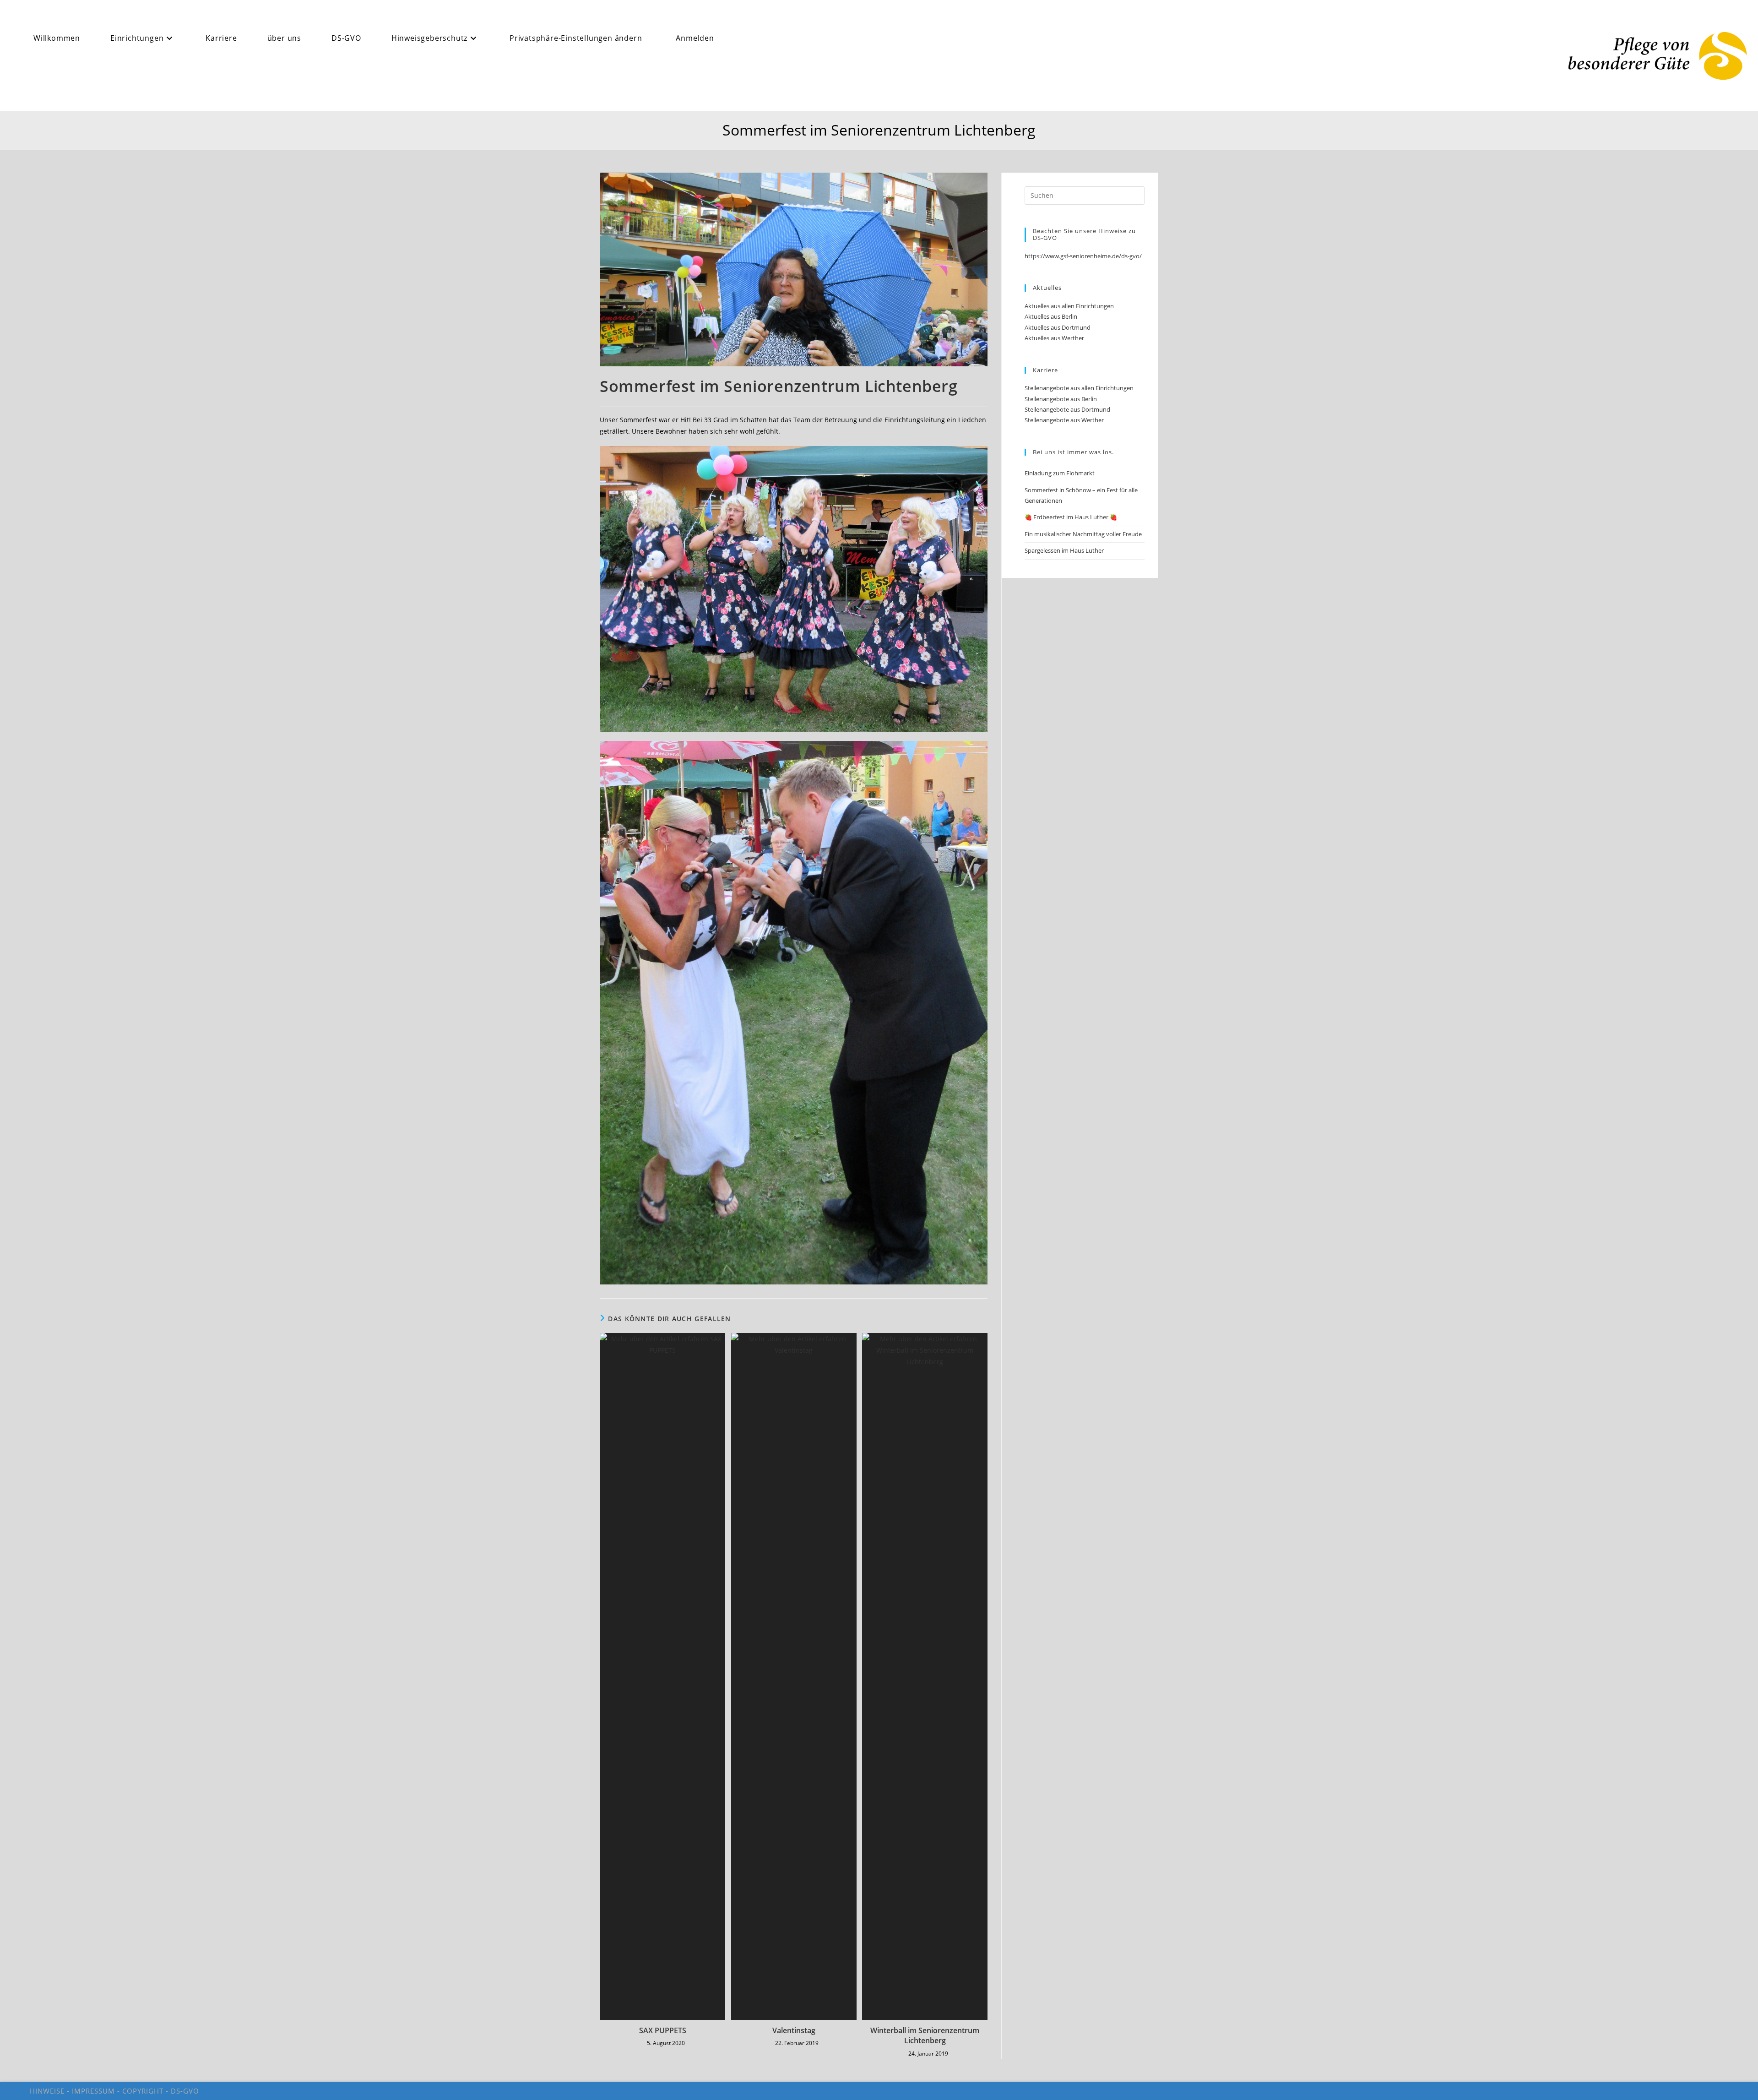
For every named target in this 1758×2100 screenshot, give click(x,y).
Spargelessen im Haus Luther (1064, 550)
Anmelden (695, 38)
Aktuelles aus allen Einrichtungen (1069, 306)
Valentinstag (794, 2030)
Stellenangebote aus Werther (1064, 420)
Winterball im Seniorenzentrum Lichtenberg (925, 2035)
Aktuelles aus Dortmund (1058, 327)
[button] (579, 38)
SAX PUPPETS (663, 2030)
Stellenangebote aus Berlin (1061, 399)
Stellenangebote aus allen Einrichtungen (1079, 388)
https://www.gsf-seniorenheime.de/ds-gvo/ (1083, 256)
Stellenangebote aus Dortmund (1067, 409)
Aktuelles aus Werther (1054, 338)
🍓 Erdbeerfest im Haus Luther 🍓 (1071, 517)
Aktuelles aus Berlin (1051, 316)
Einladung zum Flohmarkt (1060, 473)
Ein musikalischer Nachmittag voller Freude (1083, 534)
